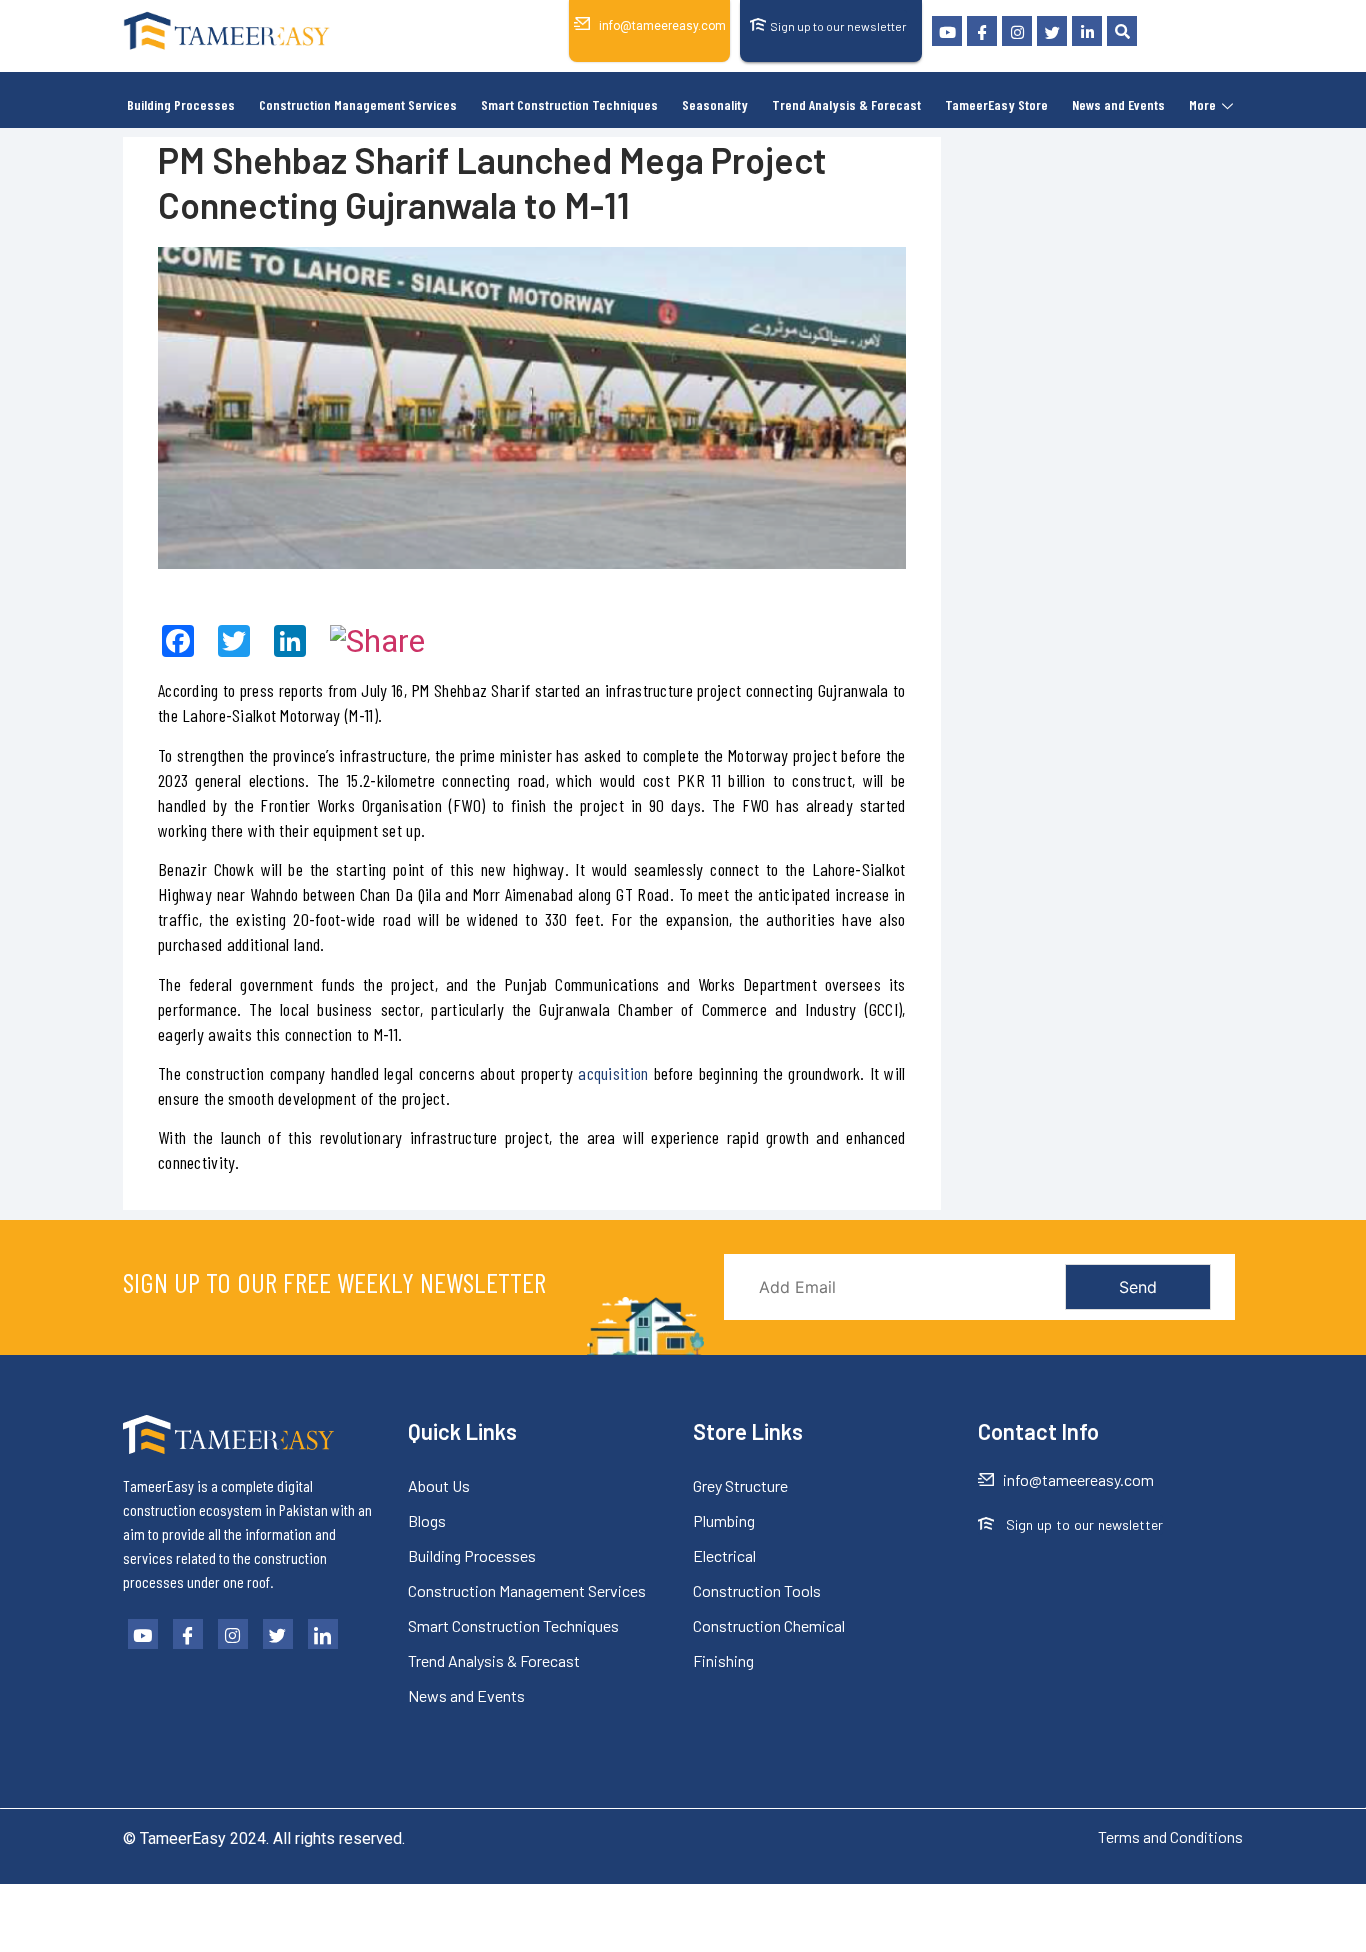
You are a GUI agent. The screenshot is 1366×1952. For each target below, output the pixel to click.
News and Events (1118, 104)
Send (1138, 1287)
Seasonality (715, 104)
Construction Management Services (358, 104)
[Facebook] (982, 31)
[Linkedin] (1087, 31)
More (1202, 104)
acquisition (613, 1073)
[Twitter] (1052, 31)
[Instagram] (1017, 31)
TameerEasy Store (996, 104)
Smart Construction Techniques (569, 104)
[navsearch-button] (1122, 31)
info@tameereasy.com (662, 26)
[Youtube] (947, 31)
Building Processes (181, 104)
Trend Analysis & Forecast (846, 104)
